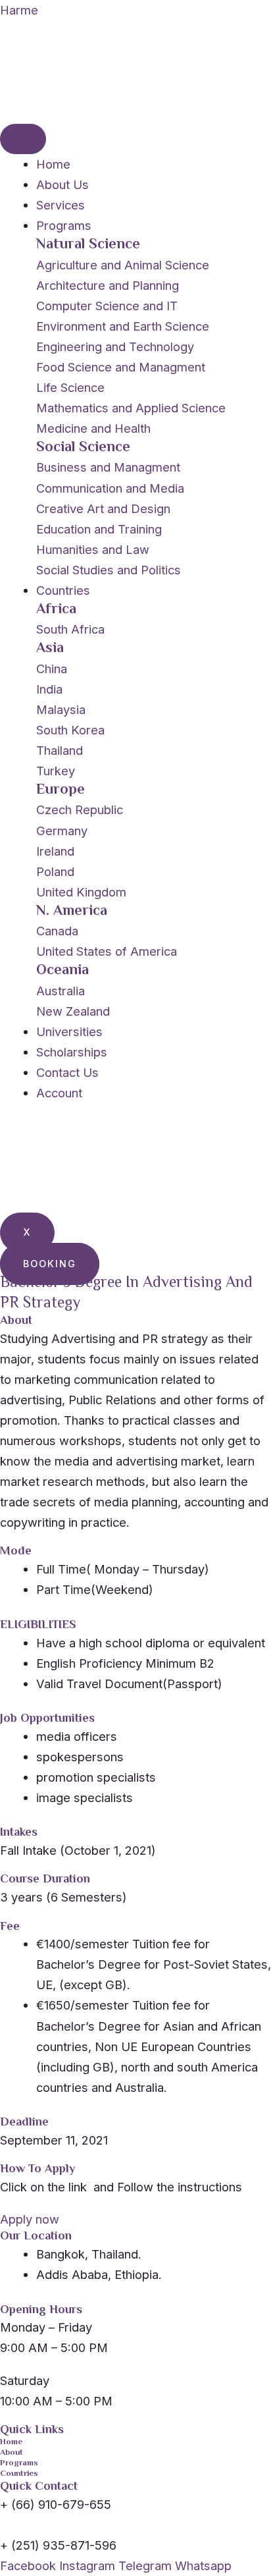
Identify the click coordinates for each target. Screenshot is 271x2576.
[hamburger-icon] (23, 139)
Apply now (30, 2219)
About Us (62, 184)
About (12, 2453)
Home (53, 164)
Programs (64, 225)
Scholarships (72, 1052)
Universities (69, 1031)
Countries (63, 590)
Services (61, 205)
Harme (19, 10)
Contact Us (67, 1072)
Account (59, 1093)
